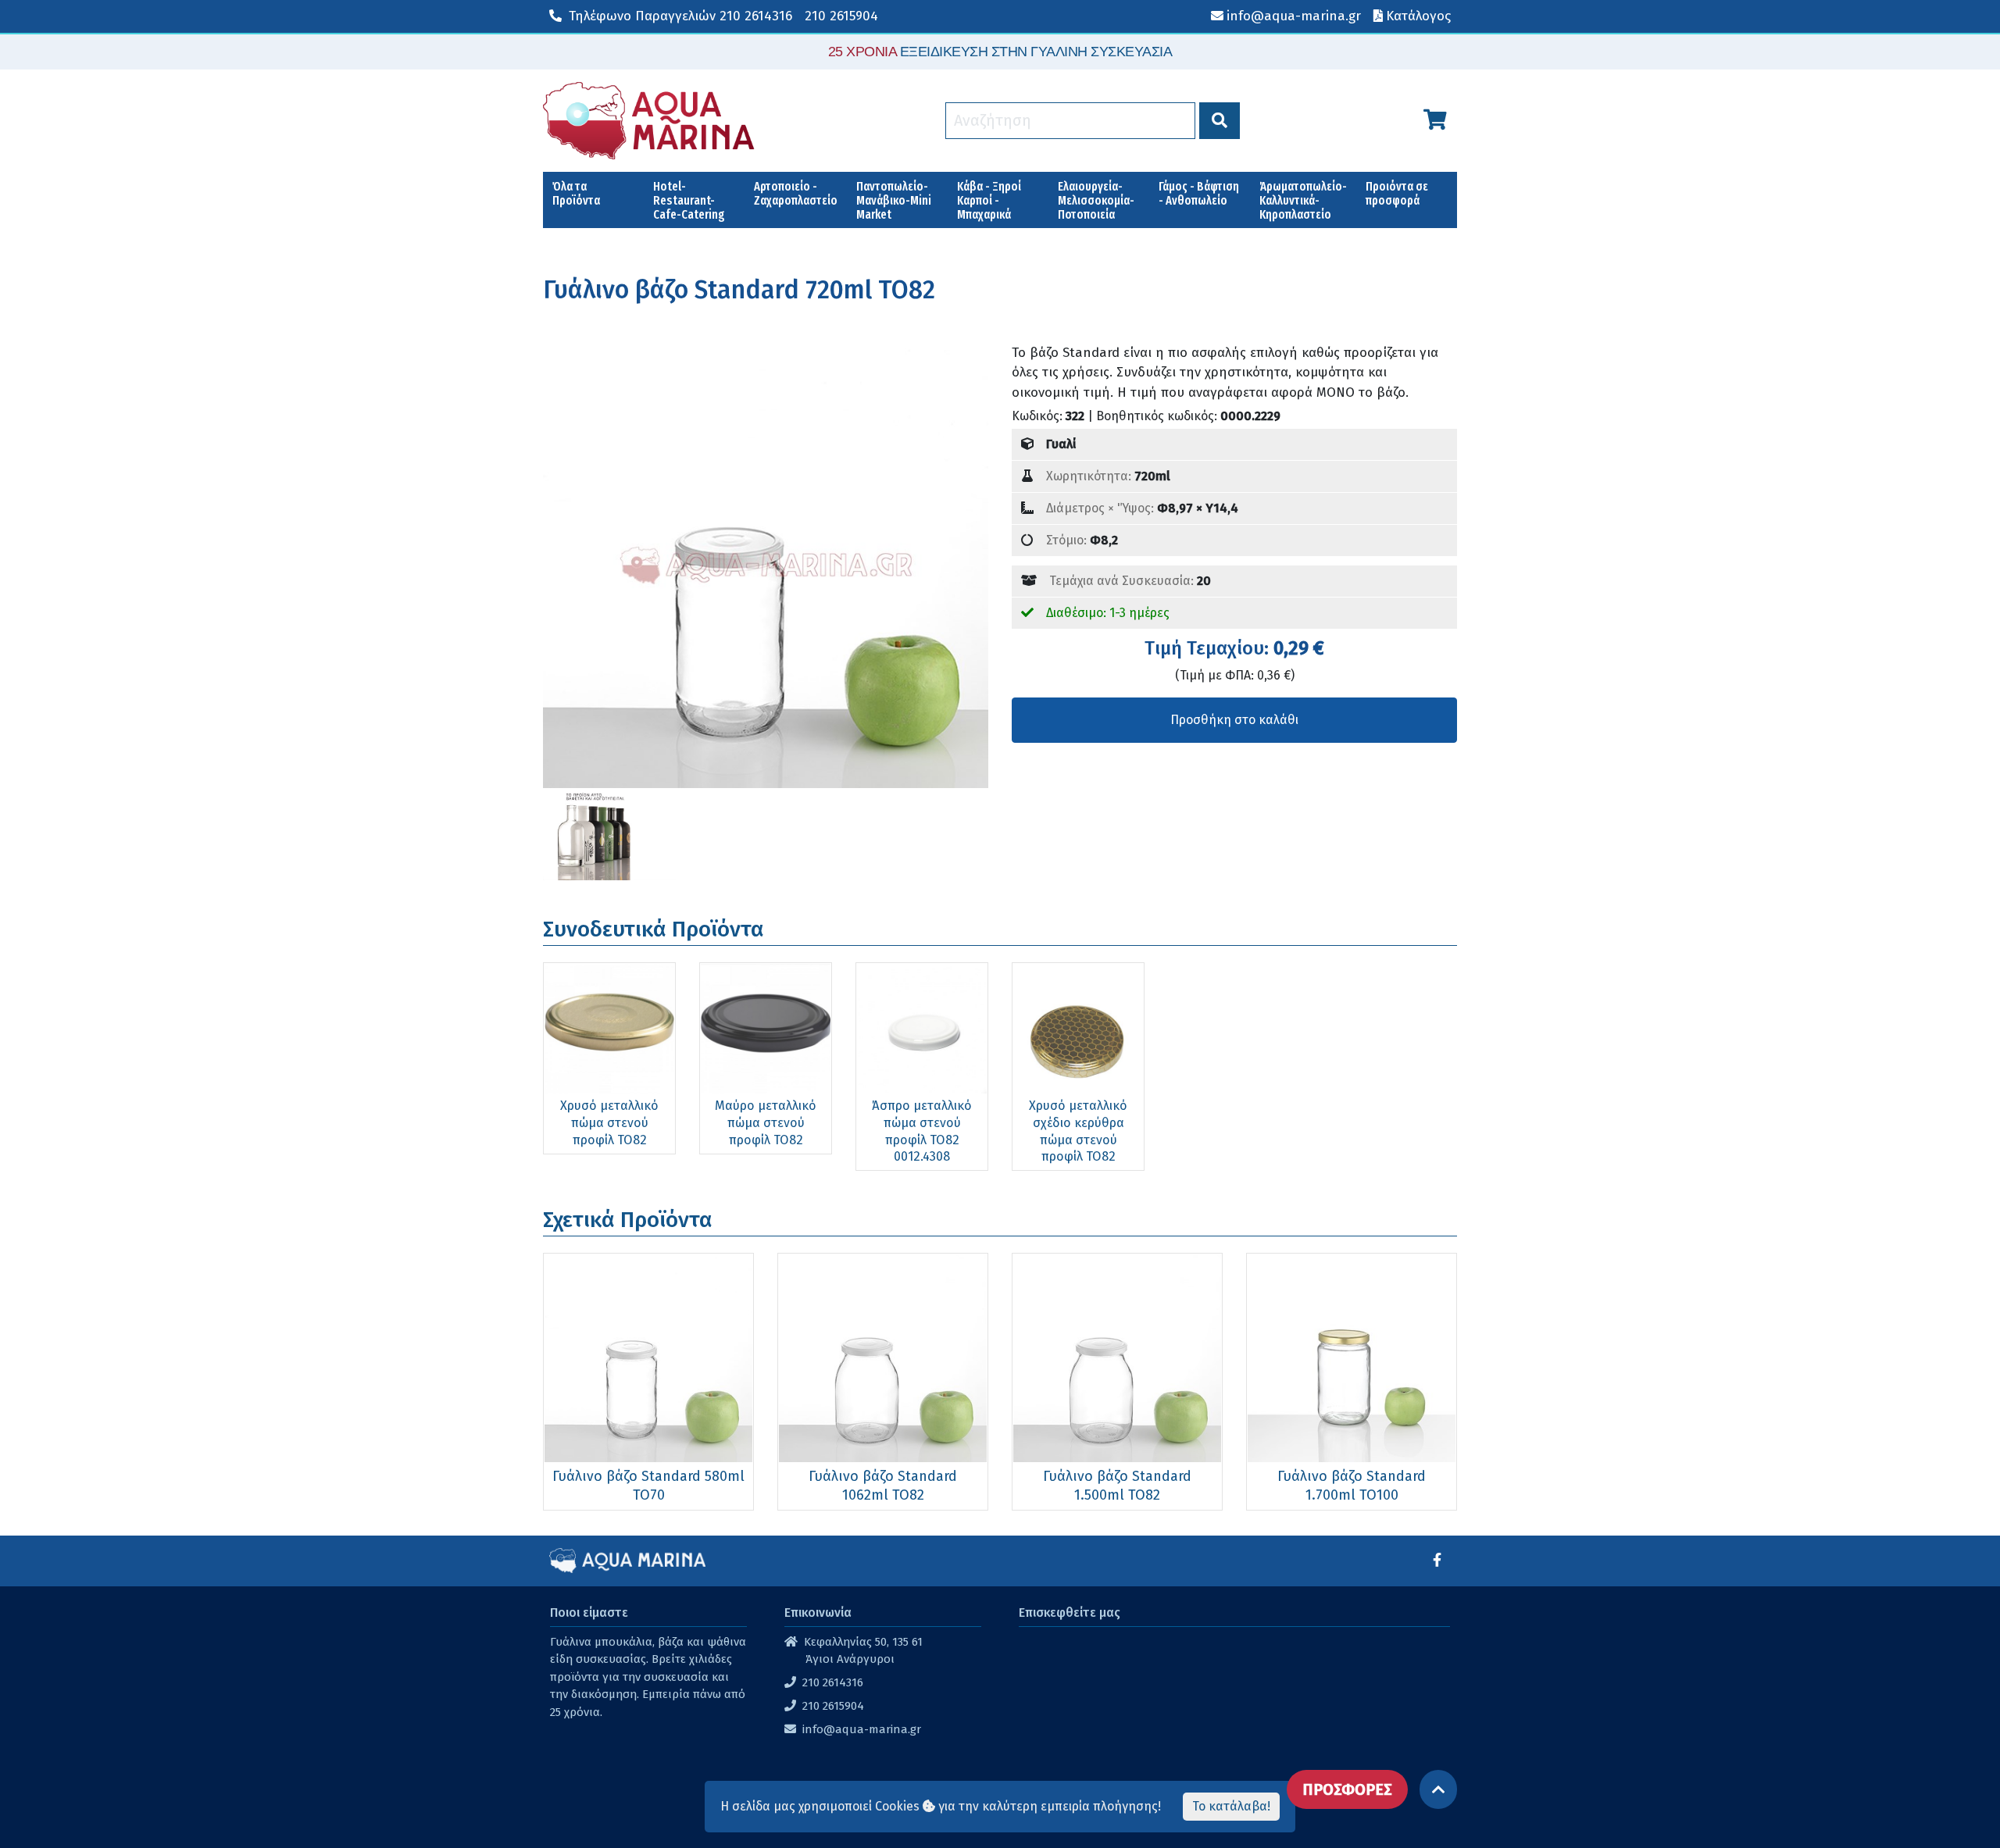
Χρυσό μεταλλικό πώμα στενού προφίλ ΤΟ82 (609, 1122)
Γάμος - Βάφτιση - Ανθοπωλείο (1199, 193)
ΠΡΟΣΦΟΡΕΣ (1347, 1789)
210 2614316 (680, 16)
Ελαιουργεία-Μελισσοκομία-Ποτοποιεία (1096, 200)
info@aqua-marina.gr (862, 1729)
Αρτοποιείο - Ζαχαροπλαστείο (796, 193)
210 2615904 (841, 16)
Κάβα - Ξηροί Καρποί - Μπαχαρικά (989, 200)
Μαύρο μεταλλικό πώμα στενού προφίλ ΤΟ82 (766, 1122)
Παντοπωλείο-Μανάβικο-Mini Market (894, 200)
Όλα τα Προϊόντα (576, 193)
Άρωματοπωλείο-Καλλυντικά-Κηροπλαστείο (1303, 200)
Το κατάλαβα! (1231, 1806)
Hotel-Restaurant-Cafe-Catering (689, 200)
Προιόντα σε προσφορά (1397, 193)
